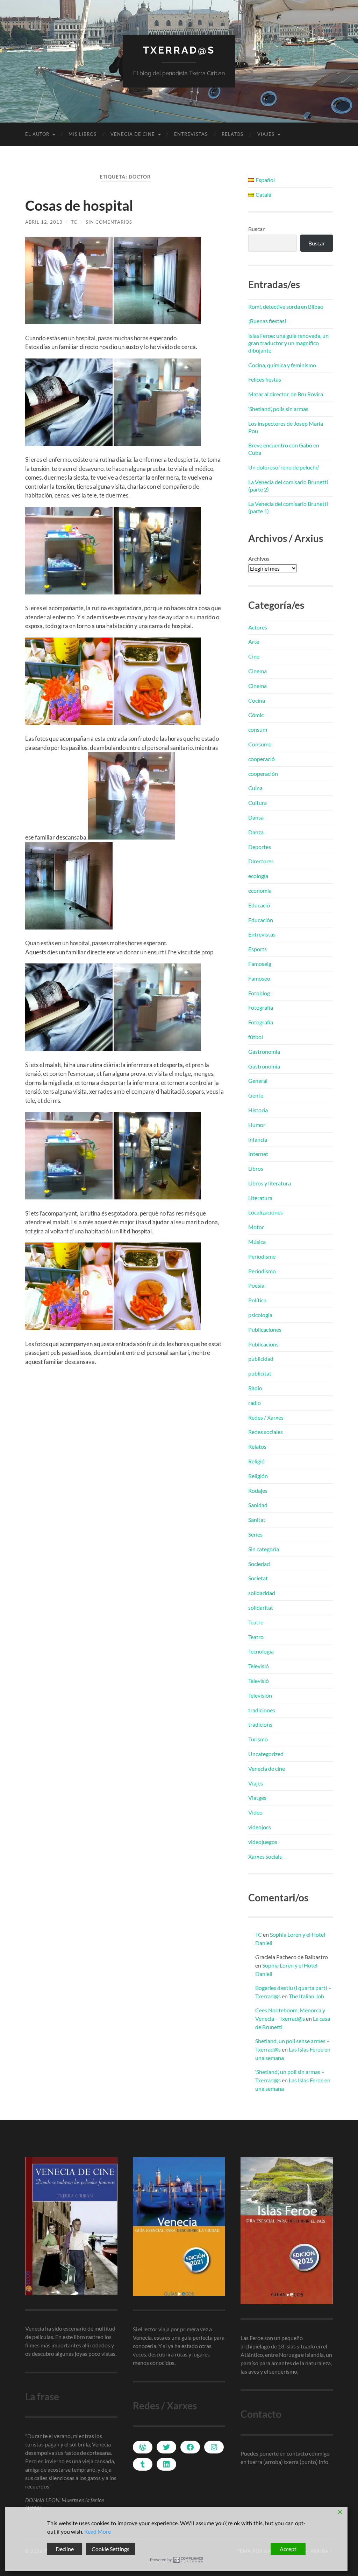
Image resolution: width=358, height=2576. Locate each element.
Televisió (259, 1666)
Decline (65, 2549)
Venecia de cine (133, 134)
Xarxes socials (265, 1856)
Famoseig (260, 964)
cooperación (263, 774)
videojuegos (263, 1842)
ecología (258, 876)
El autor (37, 134)
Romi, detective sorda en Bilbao (286, 307)
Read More (98, 2531)
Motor (256, 1227)
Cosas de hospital (79, 206)
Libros (256, 1168)
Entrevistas (191, 134)
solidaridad (262, 1593)
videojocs (260, 1827)
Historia (258, 1110)
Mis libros (83, 134)
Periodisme (262, 1256)
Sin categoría (264, 1549)
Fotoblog (259, 993)
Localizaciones (266, 1212)
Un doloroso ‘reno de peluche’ (284, 467)
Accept (288, 2549)
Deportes (260, 847)
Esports (257, 949)
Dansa (256, 817)
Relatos (232, 134)
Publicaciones (265, 1329)
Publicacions (263, 1344)
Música (257, 1242)
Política (257, 1300)
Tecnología (261, 1651)
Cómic (256, 715)
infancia (258, 1139)
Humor (257, 1125)
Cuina (255, 788)
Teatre (256, 1622)
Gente (256, 1095)
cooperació (262, 759)
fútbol (256, 1037)
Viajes (266, 134)
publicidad (261, 1359)
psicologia (260, 1315)
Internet (258, 1154)
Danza (256, 832)
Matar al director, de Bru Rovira (286, 394)
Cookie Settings (110, 2549)
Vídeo (255, 1812)
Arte (254, 642)
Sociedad (259, 1564)
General (258, 1081)
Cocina (257, 700)
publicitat (260, 1373)
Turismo (258, 1739)
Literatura (260, 1198)
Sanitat (257, 1520)
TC (74, 222)
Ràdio (255, 1388)
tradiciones (262, 1710)
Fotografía (261, 1007)
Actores (258, 627)
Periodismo (262, 1271)
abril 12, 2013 (44, 222)
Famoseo (259, 978)
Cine (254, 656)
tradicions (260, 1724)
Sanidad (258, 1505)
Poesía (256, 1285)
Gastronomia (264, 1052)
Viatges (257, 1798)
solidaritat (261, 1607)
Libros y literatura (270, 1183)
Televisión (260, 1695)
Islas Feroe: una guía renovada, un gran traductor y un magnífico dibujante (288, 343)
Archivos (259, 559)
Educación (261, 920)
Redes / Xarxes (266, 1417)
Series (255, 1534)
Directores (261, 861)
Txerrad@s (179, 50)
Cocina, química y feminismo (282, 365)
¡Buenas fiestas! (267, 321)
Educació (259, 905)
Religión (258, 1476)
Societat (258, 1578)
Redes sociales (266, 1432)
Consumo (260, 744)
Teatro (256, 1637)
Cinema (257, 671)
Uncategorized (266, 1754)
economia (260, 890)
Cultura (257, 803)
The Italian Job (306, 1996)
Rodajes (258, 1491)
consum (258, 729)
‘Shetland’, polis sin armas (278, 409)
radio (255, 1403)
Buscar (256, 229)
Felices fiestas (265, 379)
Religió (256, 1461)
